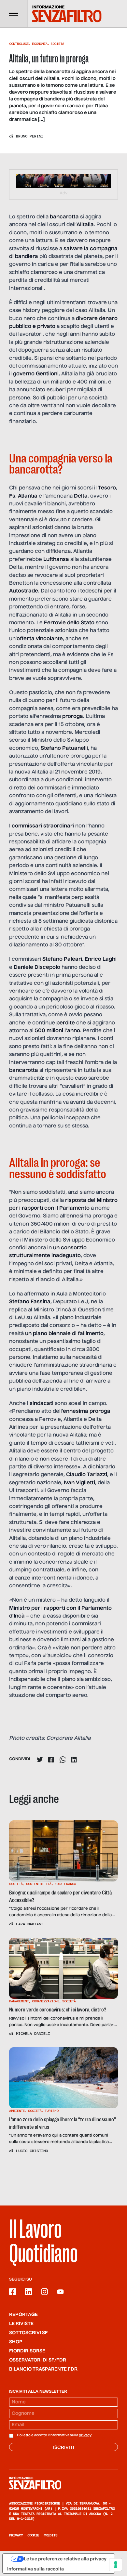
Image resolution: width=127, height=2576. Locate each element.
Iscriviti (64, 2448)
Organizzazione (46, 2001)
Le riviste (21, 2324)
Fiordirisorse (27, 2351)
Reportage (23, 2315)
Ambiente (17, 2111)
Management (19, 2001)
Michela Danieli (33, 2034)
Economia (40, 44)
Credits (50, 2535)
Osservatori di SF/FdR (38, 2360)
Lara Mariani (30, 1924)
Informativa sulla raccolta (35, 2569)
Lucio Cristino (32, 2151)
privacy (85, 2435)
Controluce (19, 44)
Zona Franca (65, 1884)
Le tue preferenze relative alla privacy (65, 2559)
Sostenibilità (39, 1884)
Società (57, 44)
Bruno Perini (30, 136)
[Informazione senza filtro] (63, 2483)
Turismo (51, 2111)
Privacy (16, 2535)
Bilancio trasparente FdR (43, 2369)
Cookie (33, 2535)
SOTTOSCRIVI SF (28, 2333)
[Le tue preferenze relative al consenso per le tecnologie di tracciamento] (116, 2565)
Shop (16, 2342)
